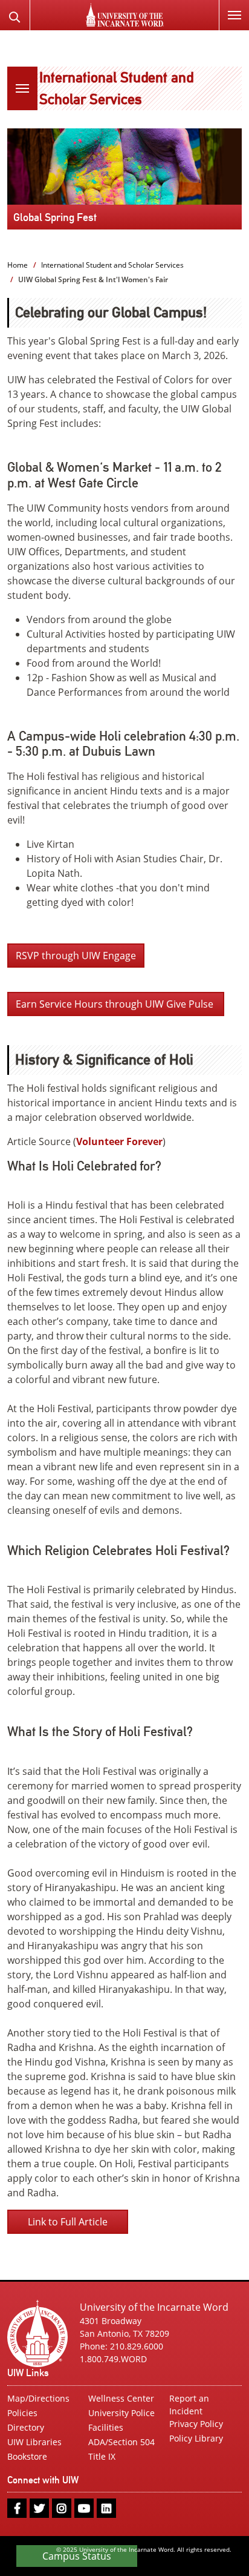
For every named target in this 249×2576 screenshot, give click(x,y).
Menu (234, 15)
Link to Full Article (68, 2222)
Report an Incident (189, 2405)
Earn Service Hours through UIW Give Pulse (116, 1004)
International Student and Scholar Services (112, 265)
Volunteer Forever (119, 1141)
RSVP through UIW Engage (76, 956)
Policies (22, 2413)
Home (18, 265)
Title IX (102, 2456)
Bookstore (27, 2456)
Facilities (106, 2427)
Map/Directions (38, 2398)
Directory (26, 2427)
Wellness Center (121, 2398)
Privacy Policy (196, 2424)
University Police (121, 2413)
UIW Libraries (34, 2442)
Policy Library (196, 2438)
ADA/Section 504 (121, 2442)
